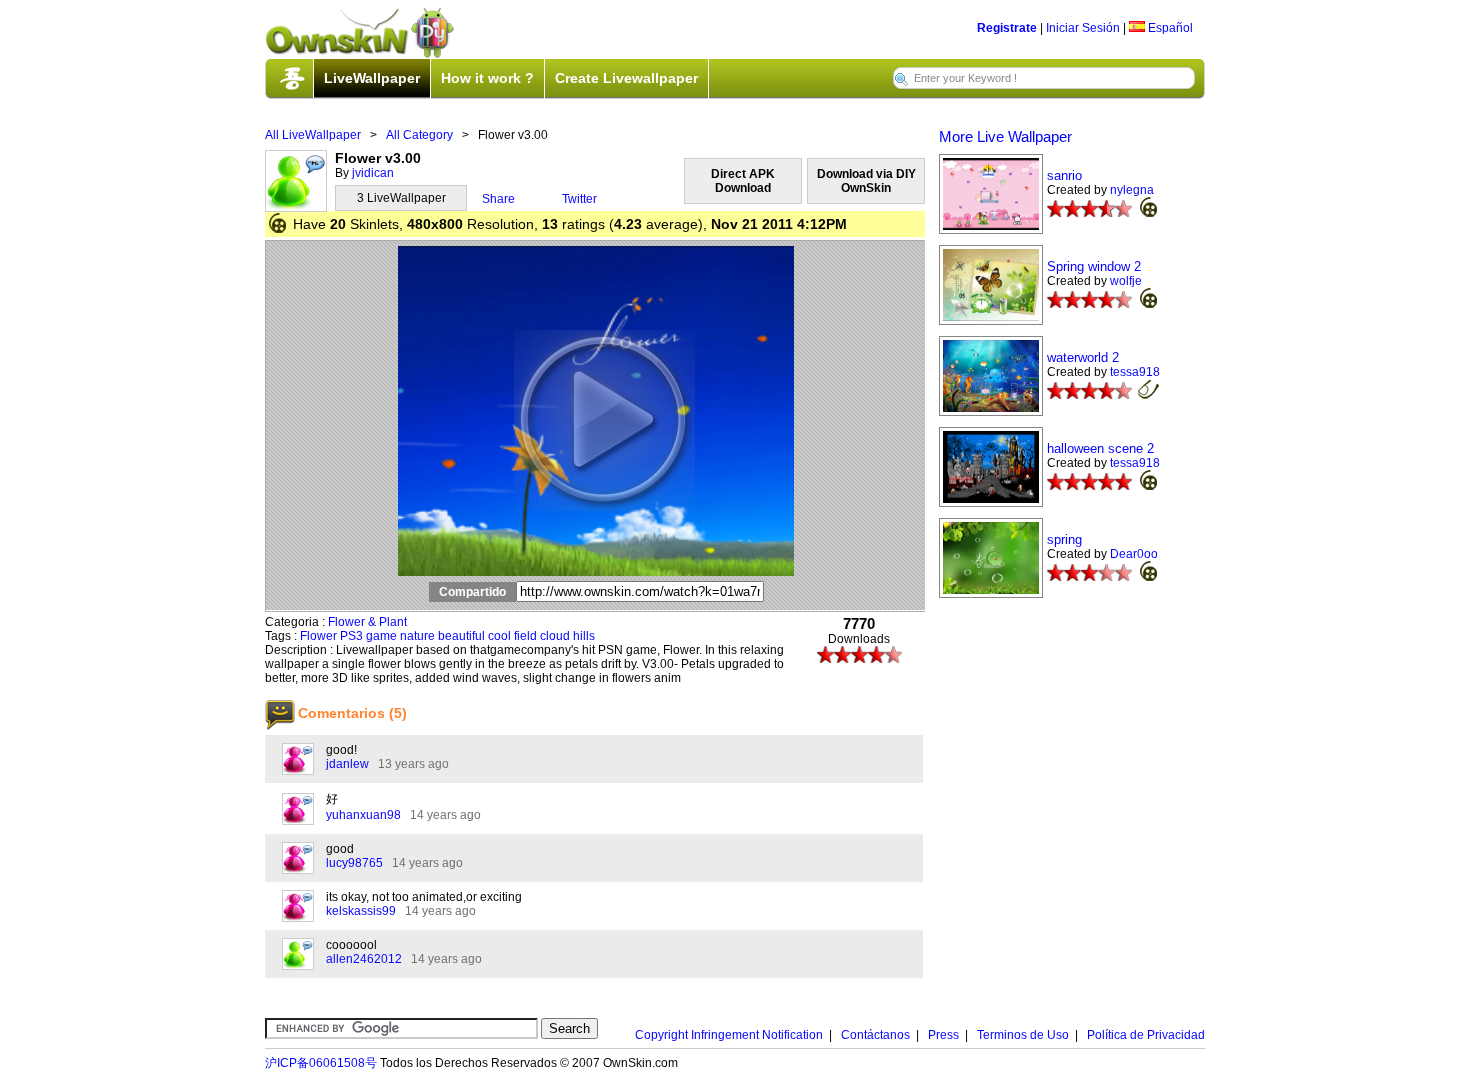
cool (499, 636)
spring (1064, 539)
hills (584, 636)
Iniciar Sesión (1083, 28)
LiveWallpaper (372, 78)
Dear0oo (1134, 554)
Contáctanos (875, 1035)
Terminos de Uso (1023, 1035)
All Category (419, 135)
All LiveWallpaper (313, 135)
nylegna (1132, 190)
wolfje (1126, 281)
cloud (555, 636)
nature (417, 636)
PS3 (351, 636)
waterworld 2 (1083, 357)
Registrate (1007, 28)
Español (1169, 28)
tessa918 (1135, 372)
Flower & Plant (367, 622)
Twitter (579, 199)
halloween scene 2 (1100, 448)
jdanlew (347, 764)
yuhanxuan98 (363, 815)
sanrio (1064, 175)
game (381, 636)
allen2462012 (364, 959)
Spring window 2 (1094, 266)
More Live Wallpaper (1005, 136)
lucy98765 (354, 863)
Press (943, 1035)
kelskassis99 (361, 911)
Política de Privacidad (1146, 1035)
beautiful (461, 636)
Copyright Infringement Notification (729, 1035)
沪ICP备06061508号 (321, 1063)
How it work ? (487, 78)
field (525, 636)
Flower (318, 636)
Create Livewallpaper (626, 78)
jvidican (373, 173)
